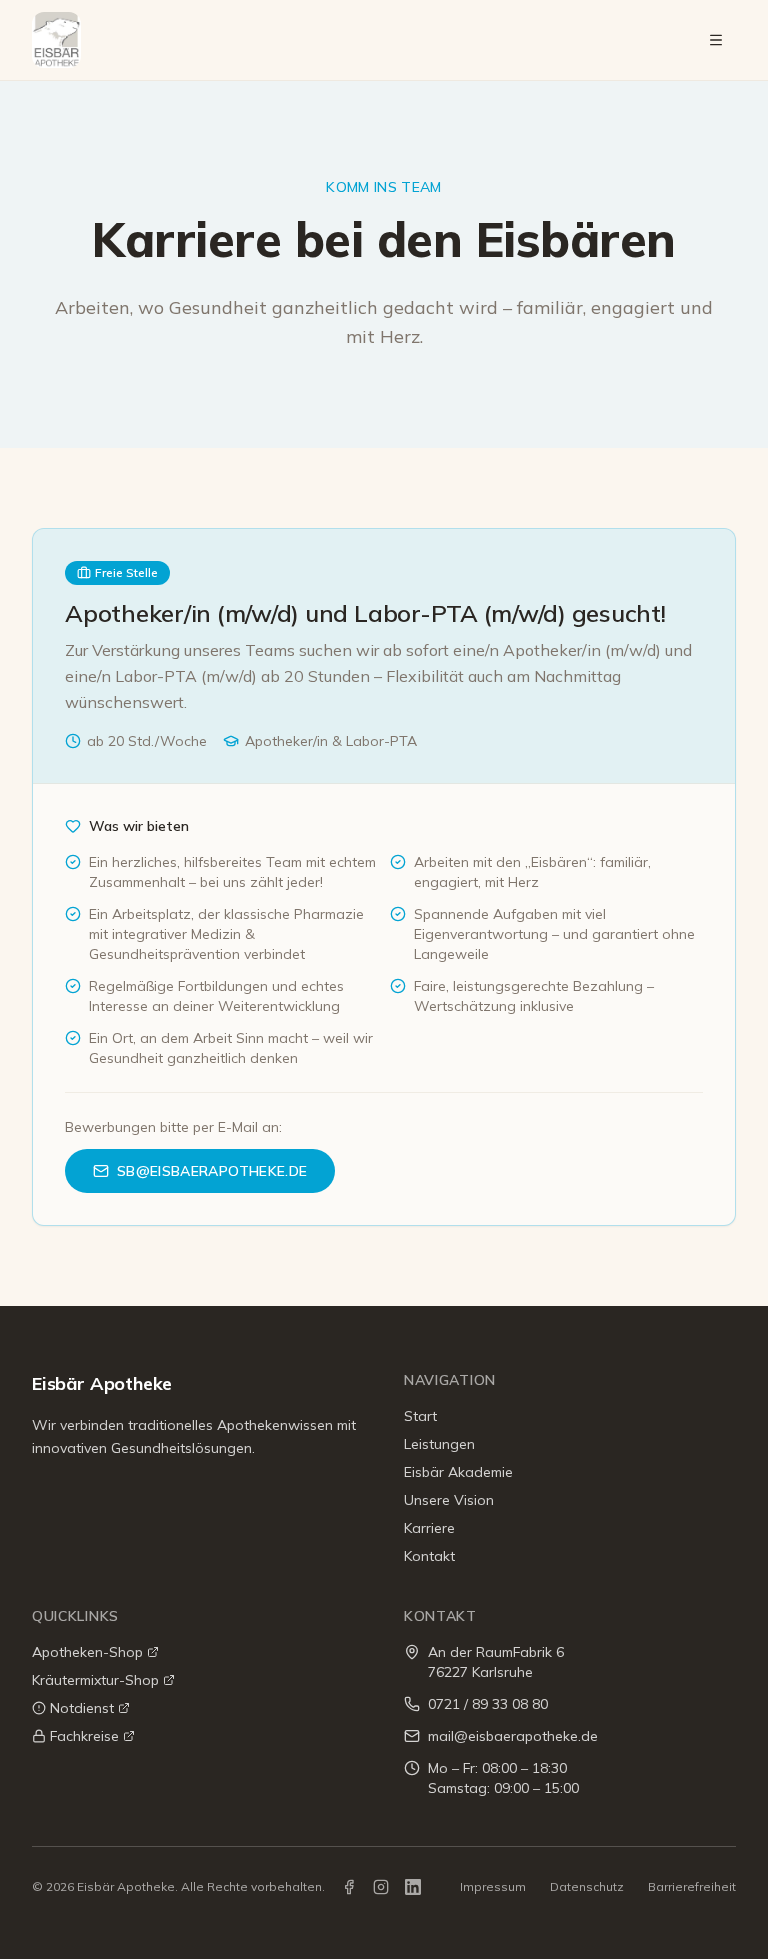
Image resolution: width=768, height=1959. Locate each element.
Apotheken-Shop (87, 1652)
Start (420, 1416)
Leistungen (439, 1444)
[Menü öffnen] (716, 40)
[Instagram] (381, 1887)
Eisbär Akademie (458, 1472)
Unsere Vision (449, 1500)
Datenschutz (587, 1886)
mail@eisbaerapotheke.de (513, 1736)
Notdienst (82, 1708)
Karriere (429, 1528)
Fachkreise (84, 1736)
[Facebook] (349, 1887)
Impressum (493, 1886)
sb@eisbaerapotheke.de (212, 1171)
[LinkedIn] (413, 1887)
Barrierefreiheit (692, 1886)
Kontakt (429, 1556)
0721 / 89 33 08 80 (488, 1704)
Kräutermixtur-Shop (95, 1680)
